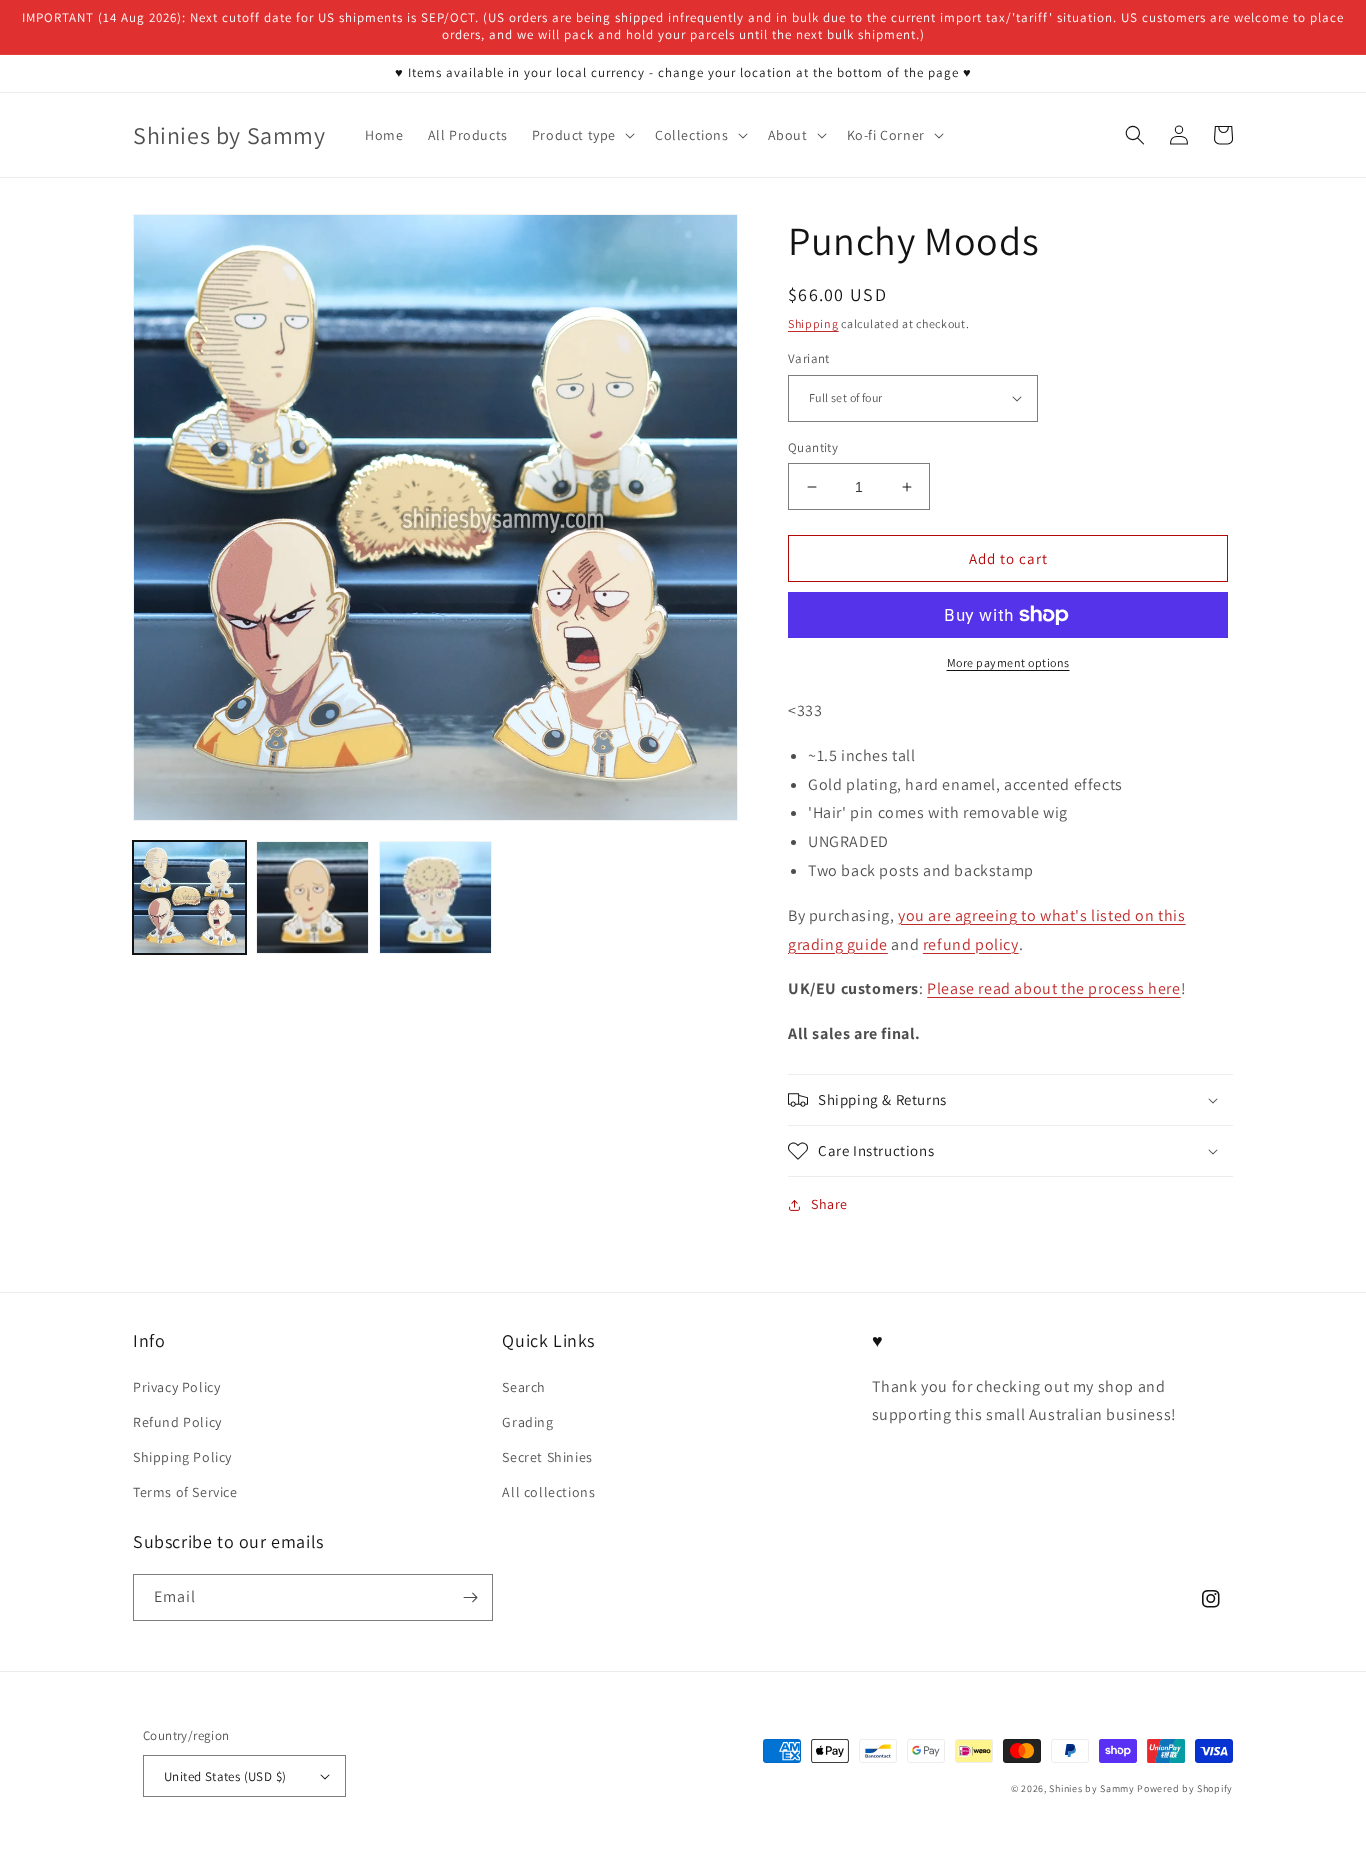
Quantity (813, 447)
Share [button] (829, 1204)
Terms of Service (185, 1492)
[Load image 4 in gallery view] (435, 897)
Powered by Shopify (1185, 1788)
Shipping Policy (182, 1457)
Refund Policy (177, 1422)
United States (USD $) (225, 1776)
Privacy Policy (176, 1387)
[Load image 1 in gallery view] (189, 897)
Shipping (813, 323)
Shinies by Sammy (1091, 1788)
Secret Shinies (547, 1457)
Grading (527, 1422)
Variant (809, 358)
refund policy (971, 944)
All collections (548, 1492)
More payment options (1008, 662)
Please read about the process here (1053, 988)
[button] (581, 135)
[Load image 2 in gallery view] (312, 897)
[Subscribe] (470, 1597)
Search (524, 1387)
